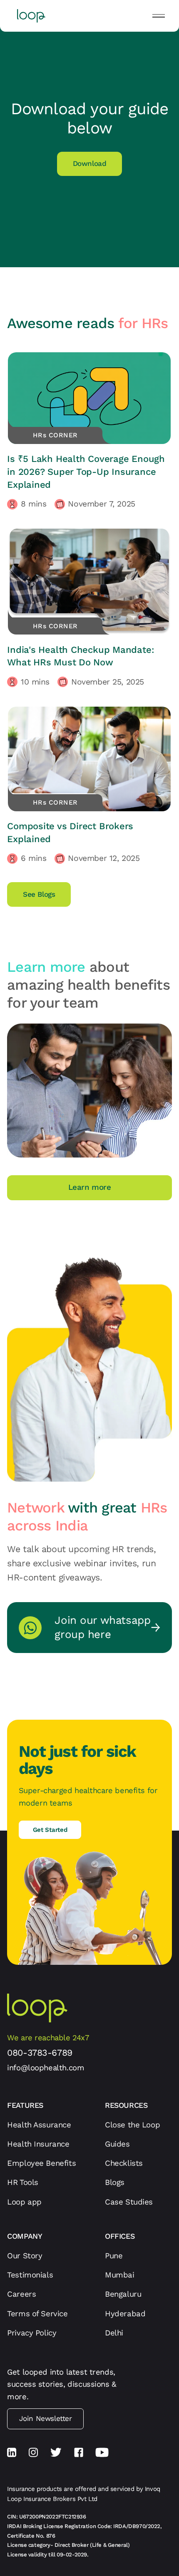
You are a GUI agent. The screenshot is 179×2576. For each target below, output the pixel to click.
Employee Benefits (41, 2163)
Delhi (114, 2333)
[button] (159, 16)
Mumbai (120, 2275)
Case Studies (129, 2202)
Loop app (24, 2202)
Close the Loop (132, 2125)
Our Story (25, 2256)
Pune (114, 2256)
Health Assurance (39, 2125)
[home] (29, 16)
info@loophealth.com (46, 2068)
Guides (117, 2144)
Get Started (50, 1830)
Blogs (115, 2182)
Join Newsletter (46, 2418)
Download (90, 163)
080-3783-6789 (40, 2053)
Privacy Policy (32, 2333)
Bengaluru (123, 2294)
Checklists (124, 2163)
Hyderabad (125, 2314)
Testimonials (30, 2275)
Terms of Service (37, 2314)
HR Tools (23, 2182)
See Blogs (39, 894)
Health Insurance (38, 2144)
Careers (21, 2294)
